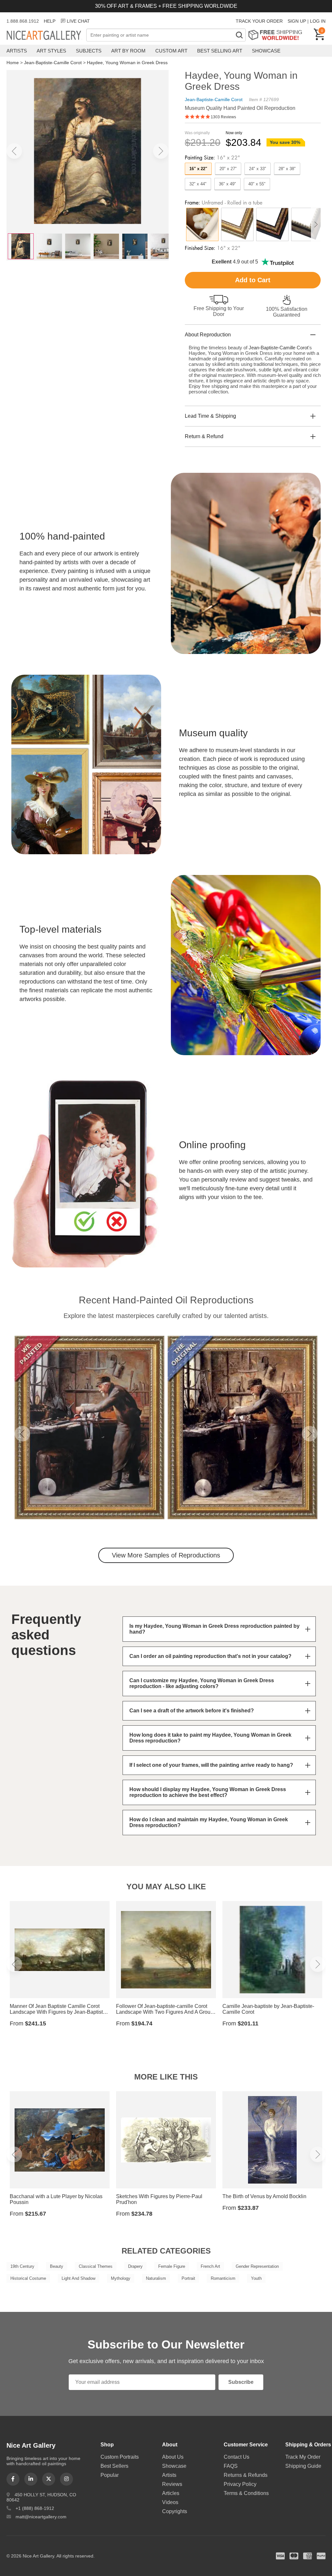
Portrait (188, 2278)
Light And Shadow (78, 2278)
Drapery (135, 2266)
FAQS (231, 2466)
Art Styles (51, 51)
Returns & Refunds (246, 2475)
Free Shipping (277, 35)
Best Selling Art (220, 51)
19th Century (22, 2266)
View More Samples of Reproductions (166, 1555)
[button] (14, 151)
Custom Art (171, 51)
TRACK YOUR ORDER (259, 21)
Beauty (57, 2266)
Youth (256, 2278)
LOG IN (318, 21)
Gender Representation (257, 2266)
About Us (173, 2457)
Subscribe (241, 2382)
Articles (171, 2493)
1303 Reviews (223, 117)
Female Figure (172, 2266)
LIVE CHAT (78, 21)
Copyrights (175, 2511)
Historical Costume (28, 2278)
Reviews (172, 2484)
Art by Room (128, 51)
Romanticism (223, 2278)
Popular (110, 2475)
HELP (50, 21)
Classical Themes (96, 2266)
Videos (170, 2502)
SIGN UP (297, 21)
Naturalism (156, 2278)
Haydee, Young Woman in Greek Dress (127, 63)
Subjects (89, 51)
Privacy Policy (240, 2484)
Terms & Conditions (246, 2493)
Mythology (121, 2278)
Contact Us (237, 2457)
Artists (17, 51)
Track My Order (303, 2457)
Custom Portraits (120, 2457)
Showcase (266, 51)
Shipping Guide (303, 2466)
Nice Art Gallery (46, 36)
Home (13, 63)
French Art (210, 2266)
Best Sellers (114, 2466)
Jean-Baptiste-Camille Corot (53, 63)
